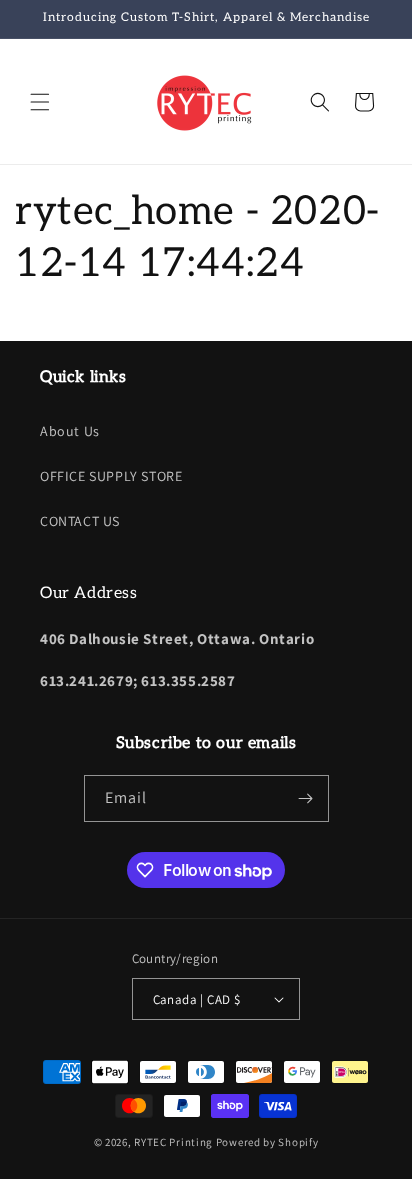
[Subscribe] (306, 798)
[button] (40, 102)
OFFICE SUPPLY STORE (111, 476)
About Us (70, 431)
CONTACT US (80, 521)
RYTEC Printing (173, 1142)
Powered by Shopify (267, 1142)
